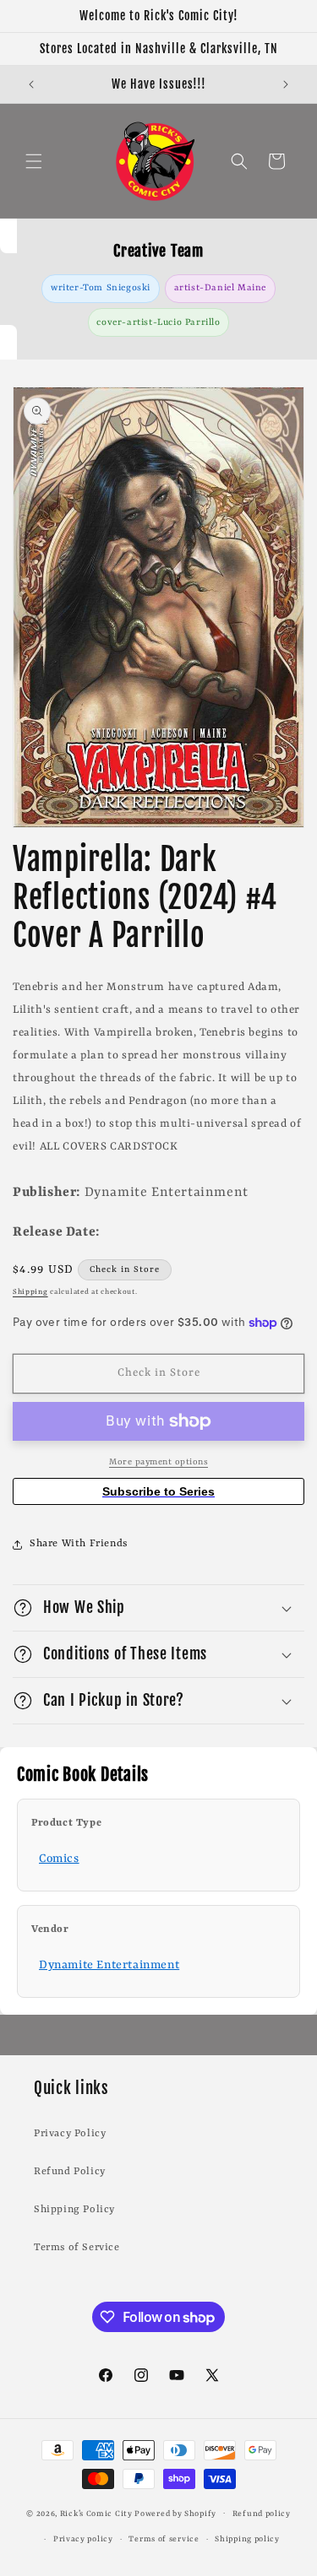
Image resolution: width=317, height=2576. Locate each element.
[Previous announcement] (31, 84)
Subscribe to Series (158, 1491)
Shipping (30, 1292)
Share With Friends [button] (79, 1544)
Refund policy (262, 2514)
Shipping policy (247, 2539)
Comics (59, 1859)
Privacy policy (83, 2539)
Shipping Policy (74, 2210)
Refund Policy (70, 2172)
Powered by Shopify (175, 2513)
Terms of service (164, 2539)
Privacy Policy (70, 2134)
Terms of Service (77, 2248)
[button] (34, 161)
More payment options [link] (158, 1462)
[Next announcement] (286, 84)
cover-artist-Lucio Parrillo (158, 322)
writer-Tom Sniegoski (101, 288)
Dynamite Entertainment (109, 1965)
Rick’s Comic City (96, 2513)
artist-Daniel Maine (220, 288)
